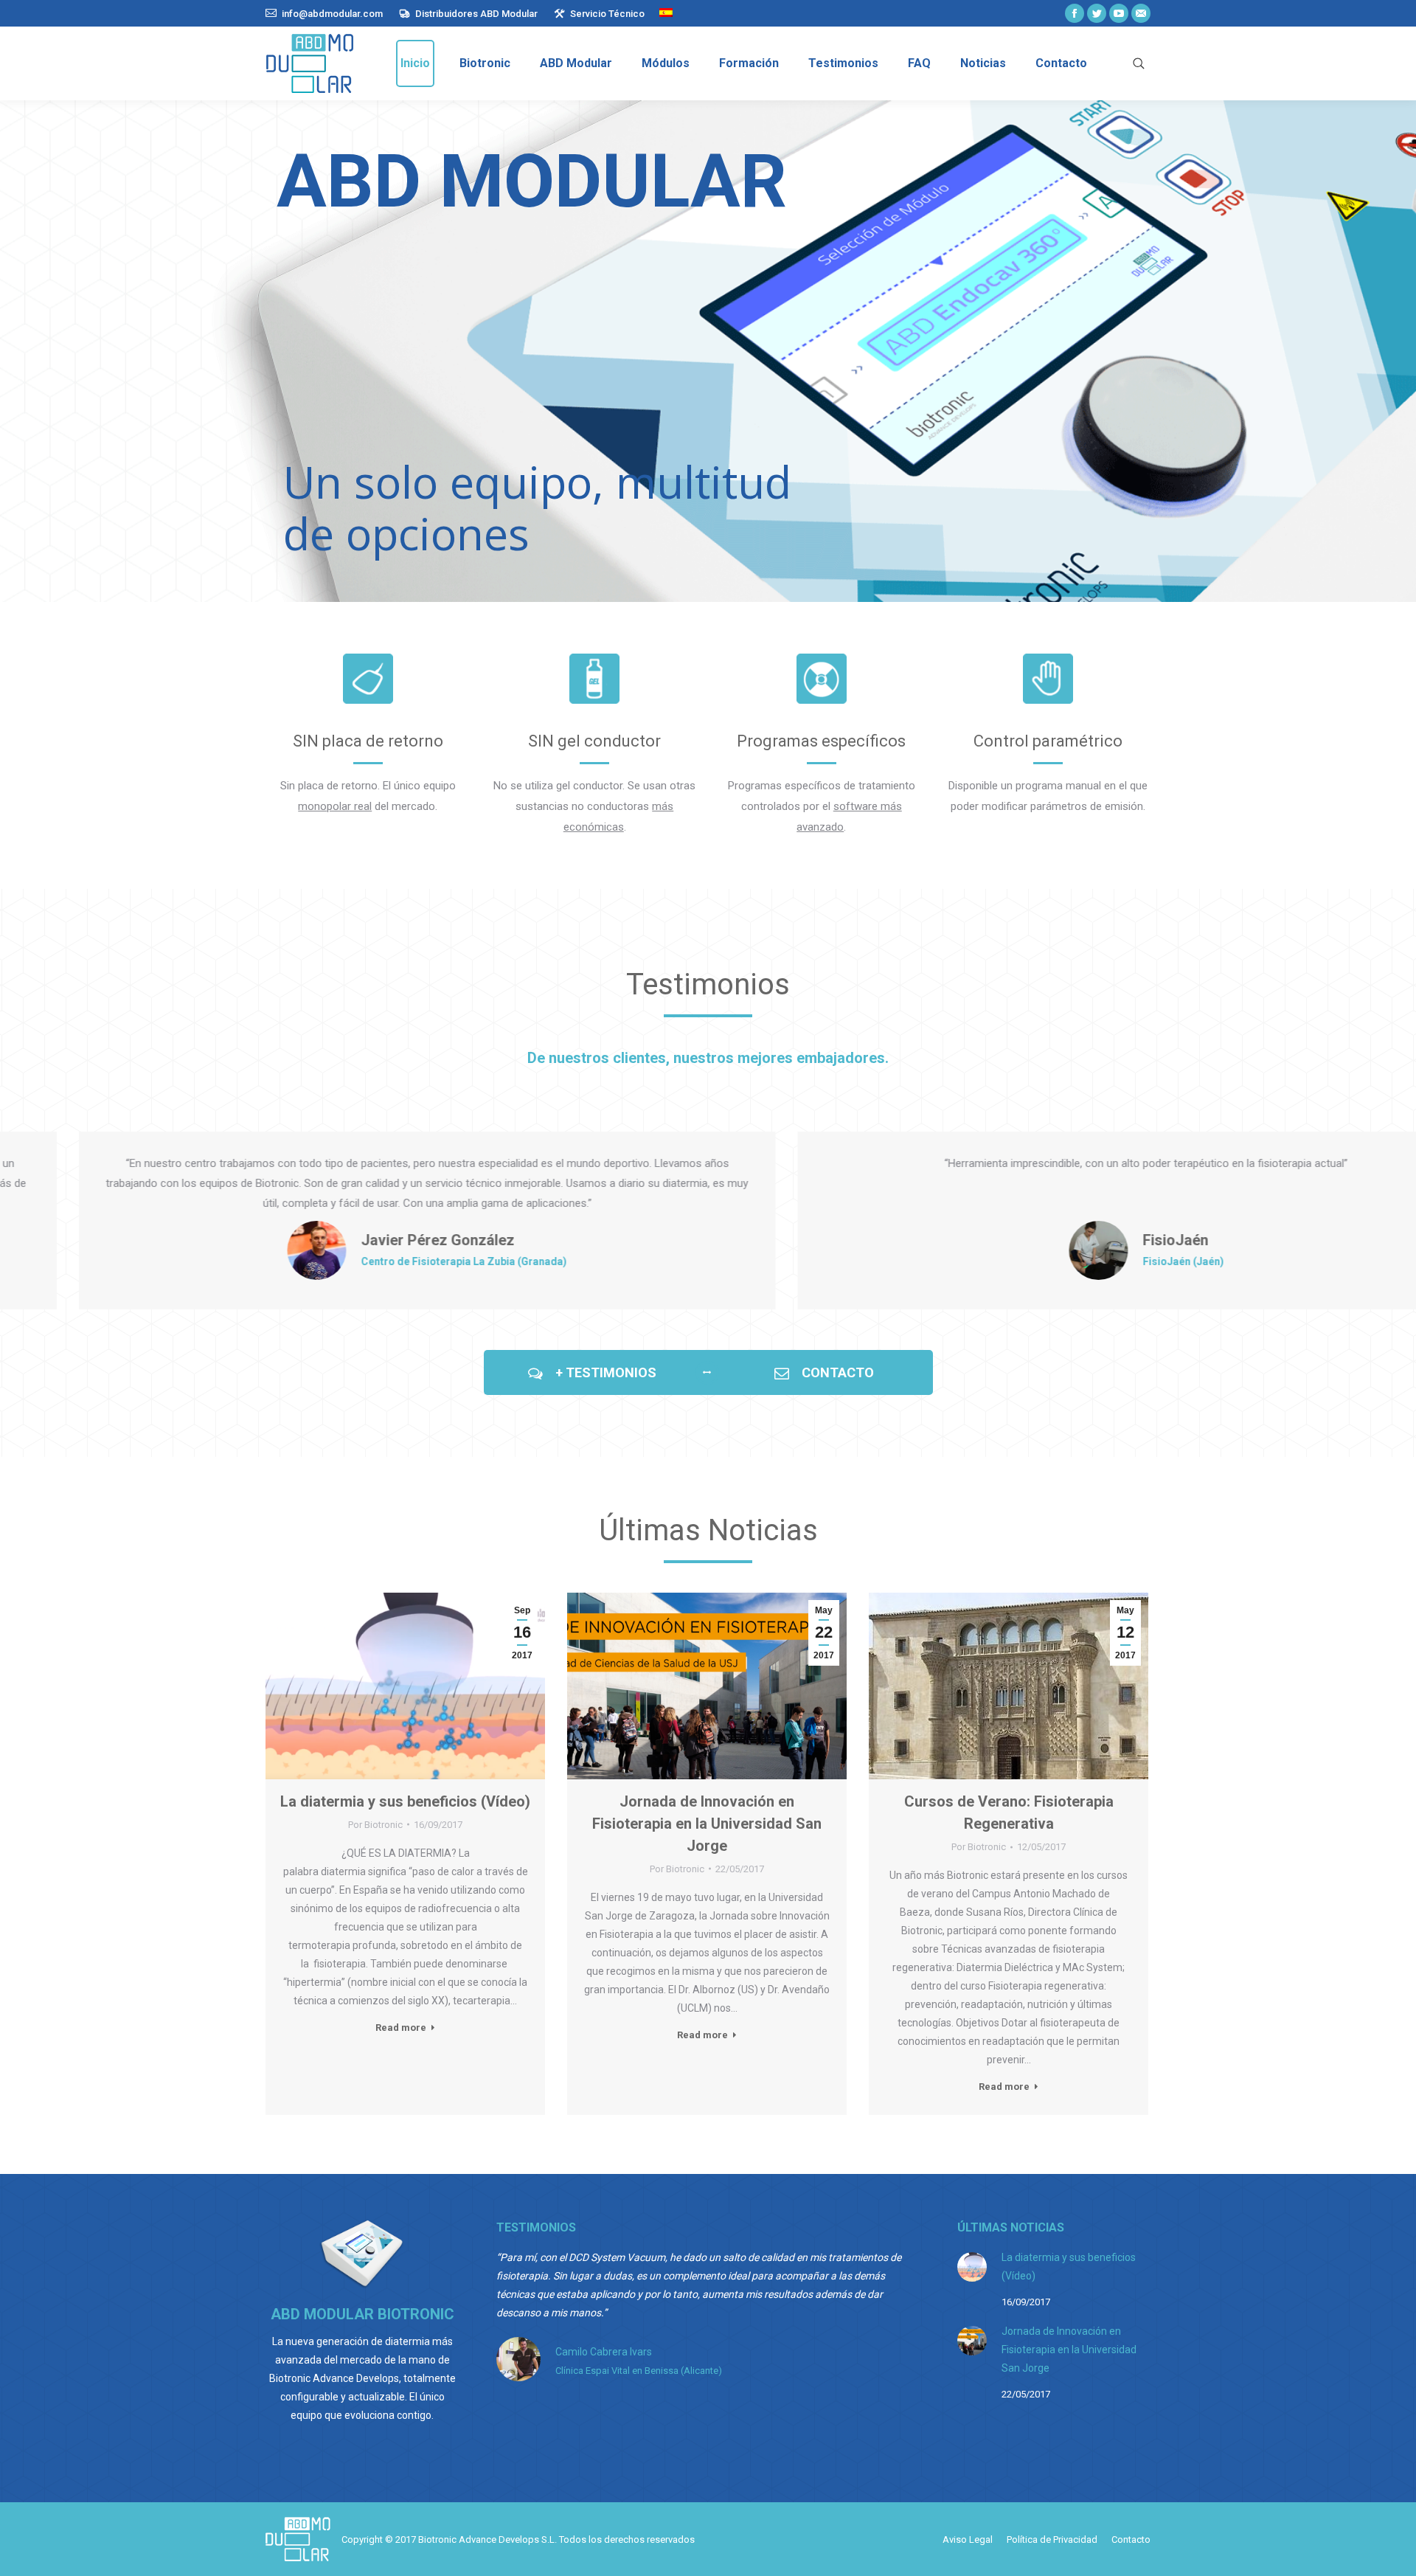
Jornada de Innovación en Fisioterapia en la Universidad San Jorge (707, 1824)
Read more (401, 2028)
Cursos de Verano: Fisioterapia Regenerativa (1009, 1812)
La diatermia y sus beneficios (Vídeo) (405, 1801)
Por (375, 1825)
